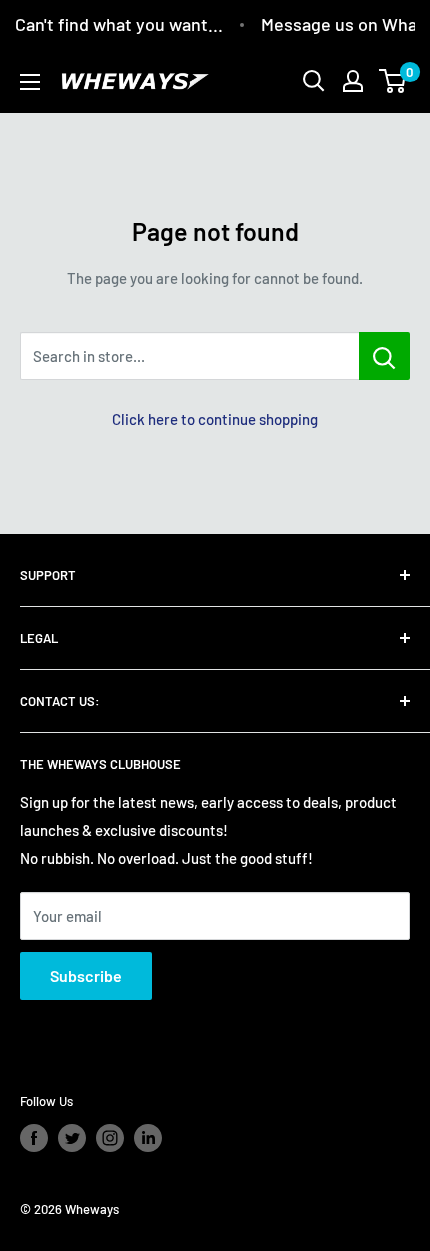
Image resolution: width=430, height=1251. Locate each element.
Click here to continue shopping (215, 419)
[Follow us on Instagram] (110, 1138)
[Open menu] (30, 82)
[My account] (353, 81)
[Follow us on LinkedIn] (148, 1138)
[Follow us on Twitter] (72, 1138)
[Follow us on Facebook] (34, 1138)
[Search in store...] (384, 356)
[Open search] (314, 81)
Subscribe (86, 975)
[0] (393, 81)
